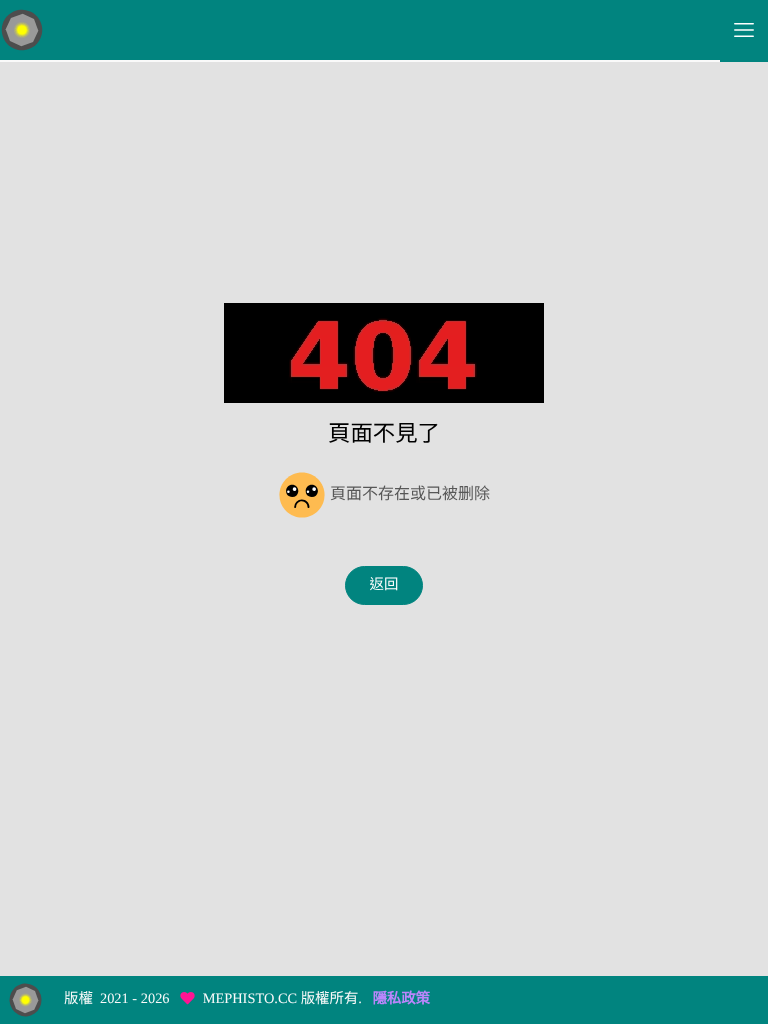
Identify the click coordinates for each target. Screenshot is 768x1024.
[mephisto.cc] (360, 31)
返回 (384, 585)
